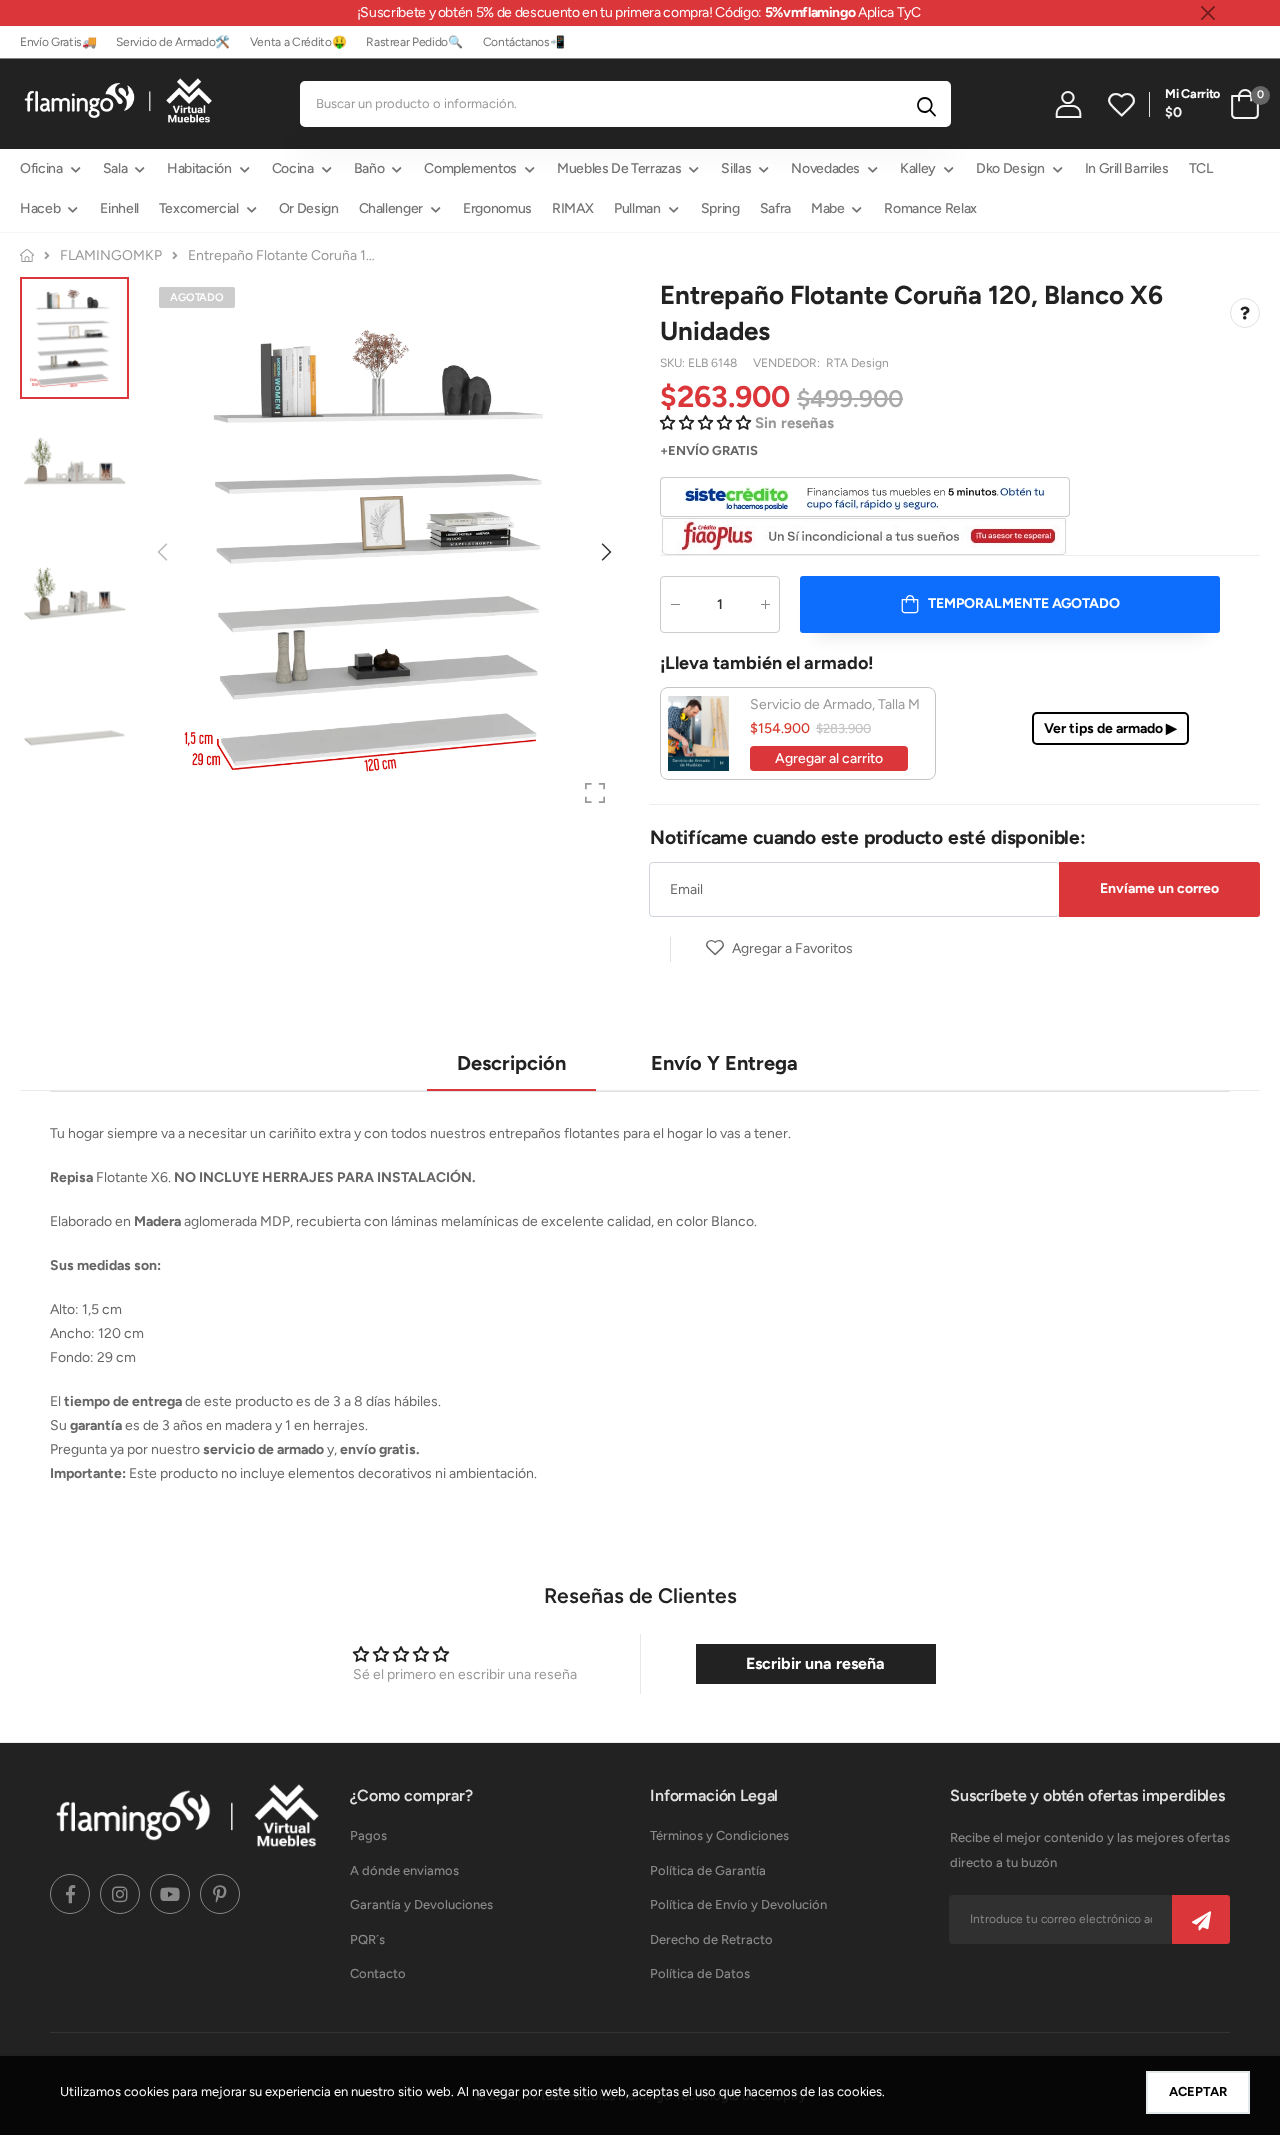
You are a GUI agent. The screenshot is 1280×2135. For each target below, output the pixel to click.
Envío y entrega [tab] (724, 1063)
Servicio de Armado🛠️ (172, 42)
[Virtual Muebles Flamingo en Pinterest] (220, 1894)
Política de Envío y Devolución (738, 1904)
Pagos (368, 1835)
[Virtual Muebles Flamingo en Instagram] (120, 1894)
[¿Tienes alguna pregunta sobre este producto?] (1245, 313)
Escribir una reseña (815, 1663)
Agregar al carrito (829, 758)
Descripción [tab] (511, 1063)
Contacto (378, 1973)
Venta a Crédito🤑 (298, 42)
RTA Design (857, 363)
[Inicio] (27, 255)
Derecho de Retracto (711, 1939)
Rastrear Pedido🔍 (414, 42)
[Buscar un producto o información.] (926, 104)
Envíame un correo (1159, 888)
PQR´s (367, 1939)
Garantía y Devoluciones (421, 1904)
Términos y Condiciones (719, 1835)
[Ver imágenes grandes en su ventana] (595, 793)
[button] (605, 552)
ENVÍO (688, 450)
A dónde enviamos (404, 1870)
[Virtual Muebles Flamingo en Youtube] (170, 1894)
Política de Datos (700, 1973)
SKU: (674, 363)
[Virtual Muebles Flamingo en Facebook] (70, 1894)
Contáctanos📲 (524, 42)
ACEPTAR (1198, 2091)
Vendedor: (788, 363)
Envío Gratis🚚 (58, 42)
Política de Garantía (708, 1870)
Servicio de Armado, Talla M (835, 704)
